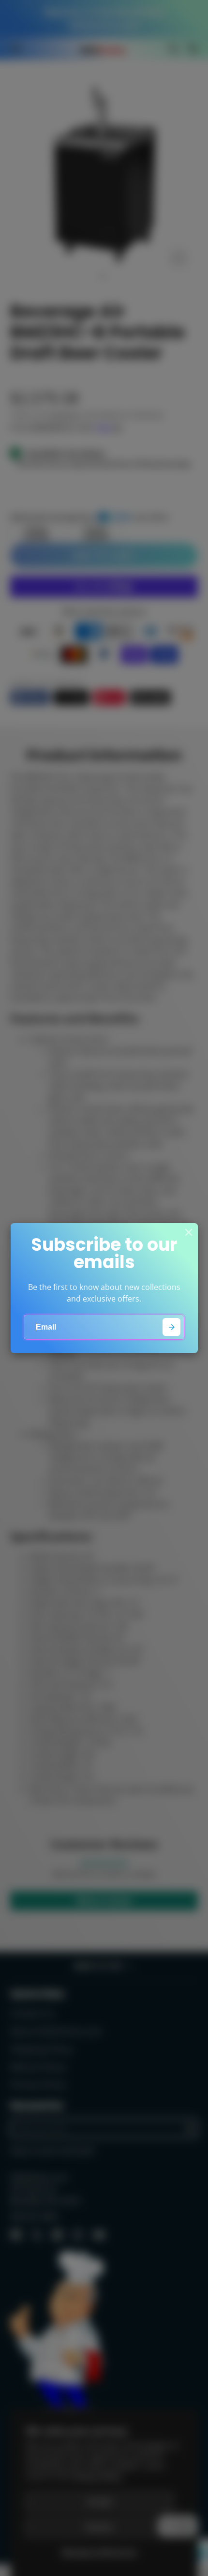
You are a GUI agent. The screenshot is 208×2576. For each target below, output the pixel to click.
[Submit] (171, 1327)
